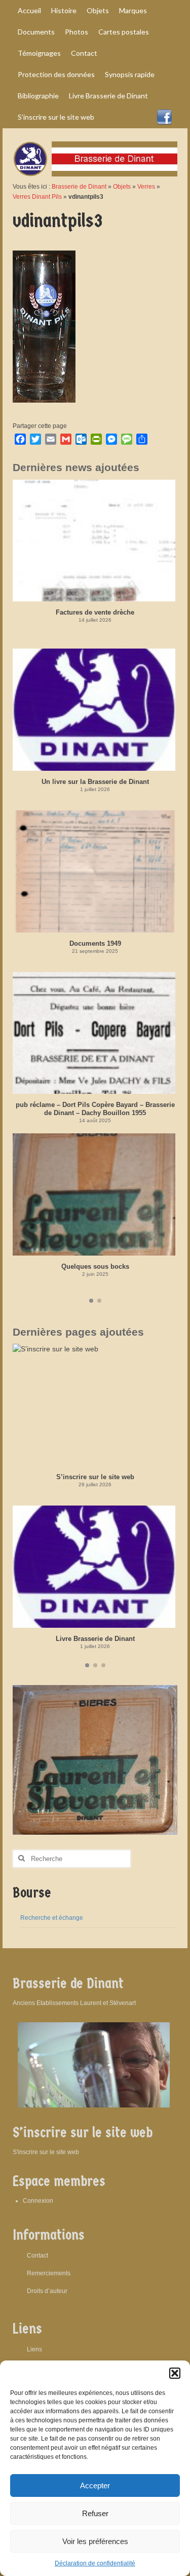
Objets (122, 187)
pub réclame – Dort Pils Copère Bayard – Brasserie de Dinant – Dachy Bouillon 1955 (95, 1109)
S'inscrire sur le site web (46, 2152)
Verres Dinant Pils (37, 197)
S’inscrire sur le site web (95, 1477)
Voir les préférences (95, 2541)
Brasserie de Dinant (79, 187)
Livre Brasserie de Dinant (95, 1639)
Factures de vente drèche (95, 612)
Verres (146, 187)
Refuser (95, 2513)
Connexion (38, 2201)
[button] (175, 2373)
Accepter (95, 2485)
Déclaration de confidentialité (95, 2563)
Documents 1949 (95, 943)
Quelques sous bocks (95, 1266)
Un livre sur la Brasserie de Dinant (95, 782)
